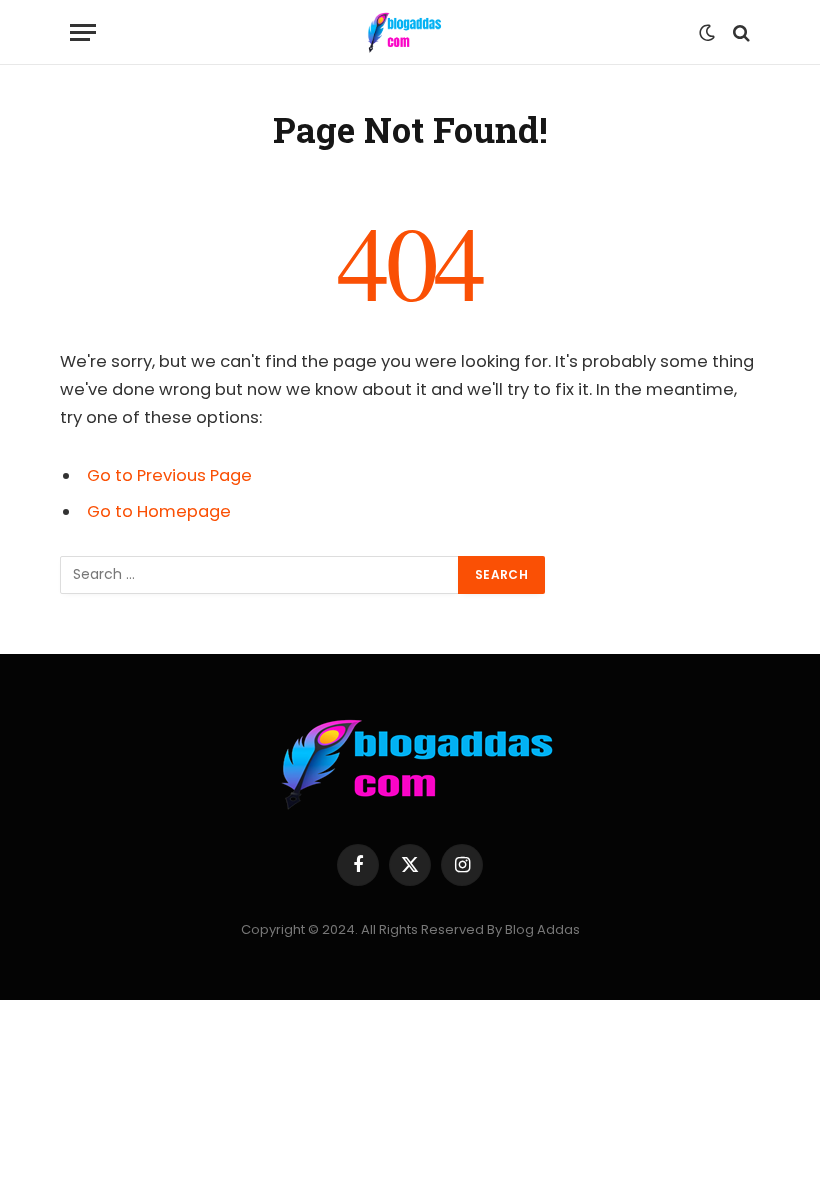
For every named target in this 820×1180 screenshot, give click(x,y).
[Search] (739, 32)
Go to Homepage (159, 511)
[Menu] (83, 32)
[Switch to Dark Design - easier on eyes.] (707, 33)
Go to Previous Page (169, 475)
